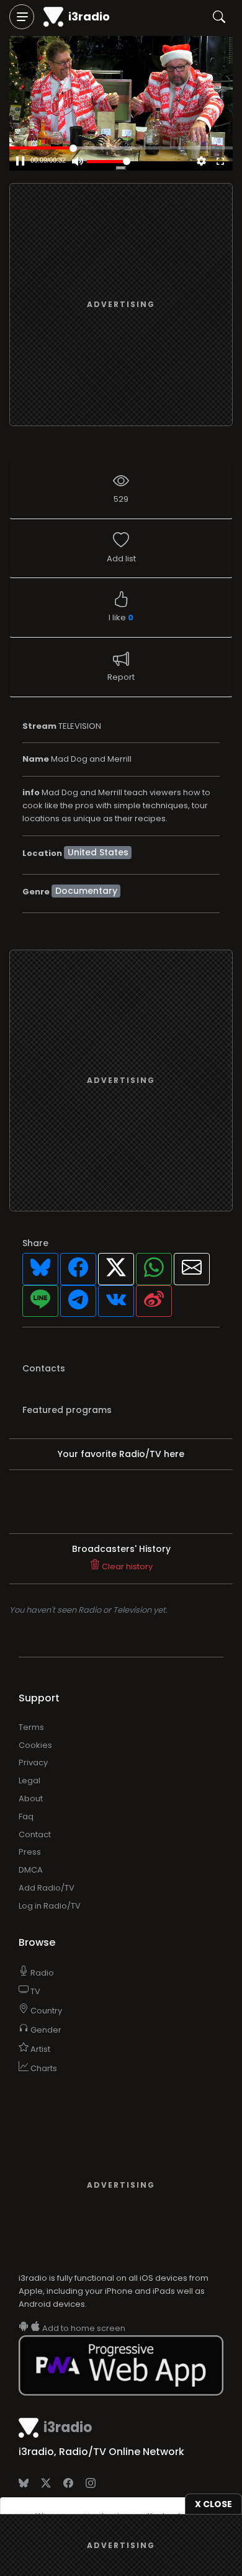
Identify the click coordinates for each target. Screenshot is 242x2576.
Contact (35, 1834)
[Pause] (20, 163)
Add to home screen (83, 2328)
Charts (43, 2068)
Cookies (35, 1745)
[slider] (109, 162)
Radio (41, 1973)
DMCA (31, 1870)
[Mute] (77, 163)
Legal (29, 1780)
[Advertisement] (121, 305)
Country (45, 2011)
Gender (45, 2030)
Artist (39, 2049)
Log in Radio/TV (50, 1906)
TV (34, 1991)
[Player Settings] (201, 163)
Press (30, 1852)
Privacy (33, 1763)
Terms (31, 1727)
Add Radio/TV (47, 1888)
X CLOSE (213, 2504)
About (31, 1798)
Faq (26, 1816)
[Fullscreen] (220, 163)
